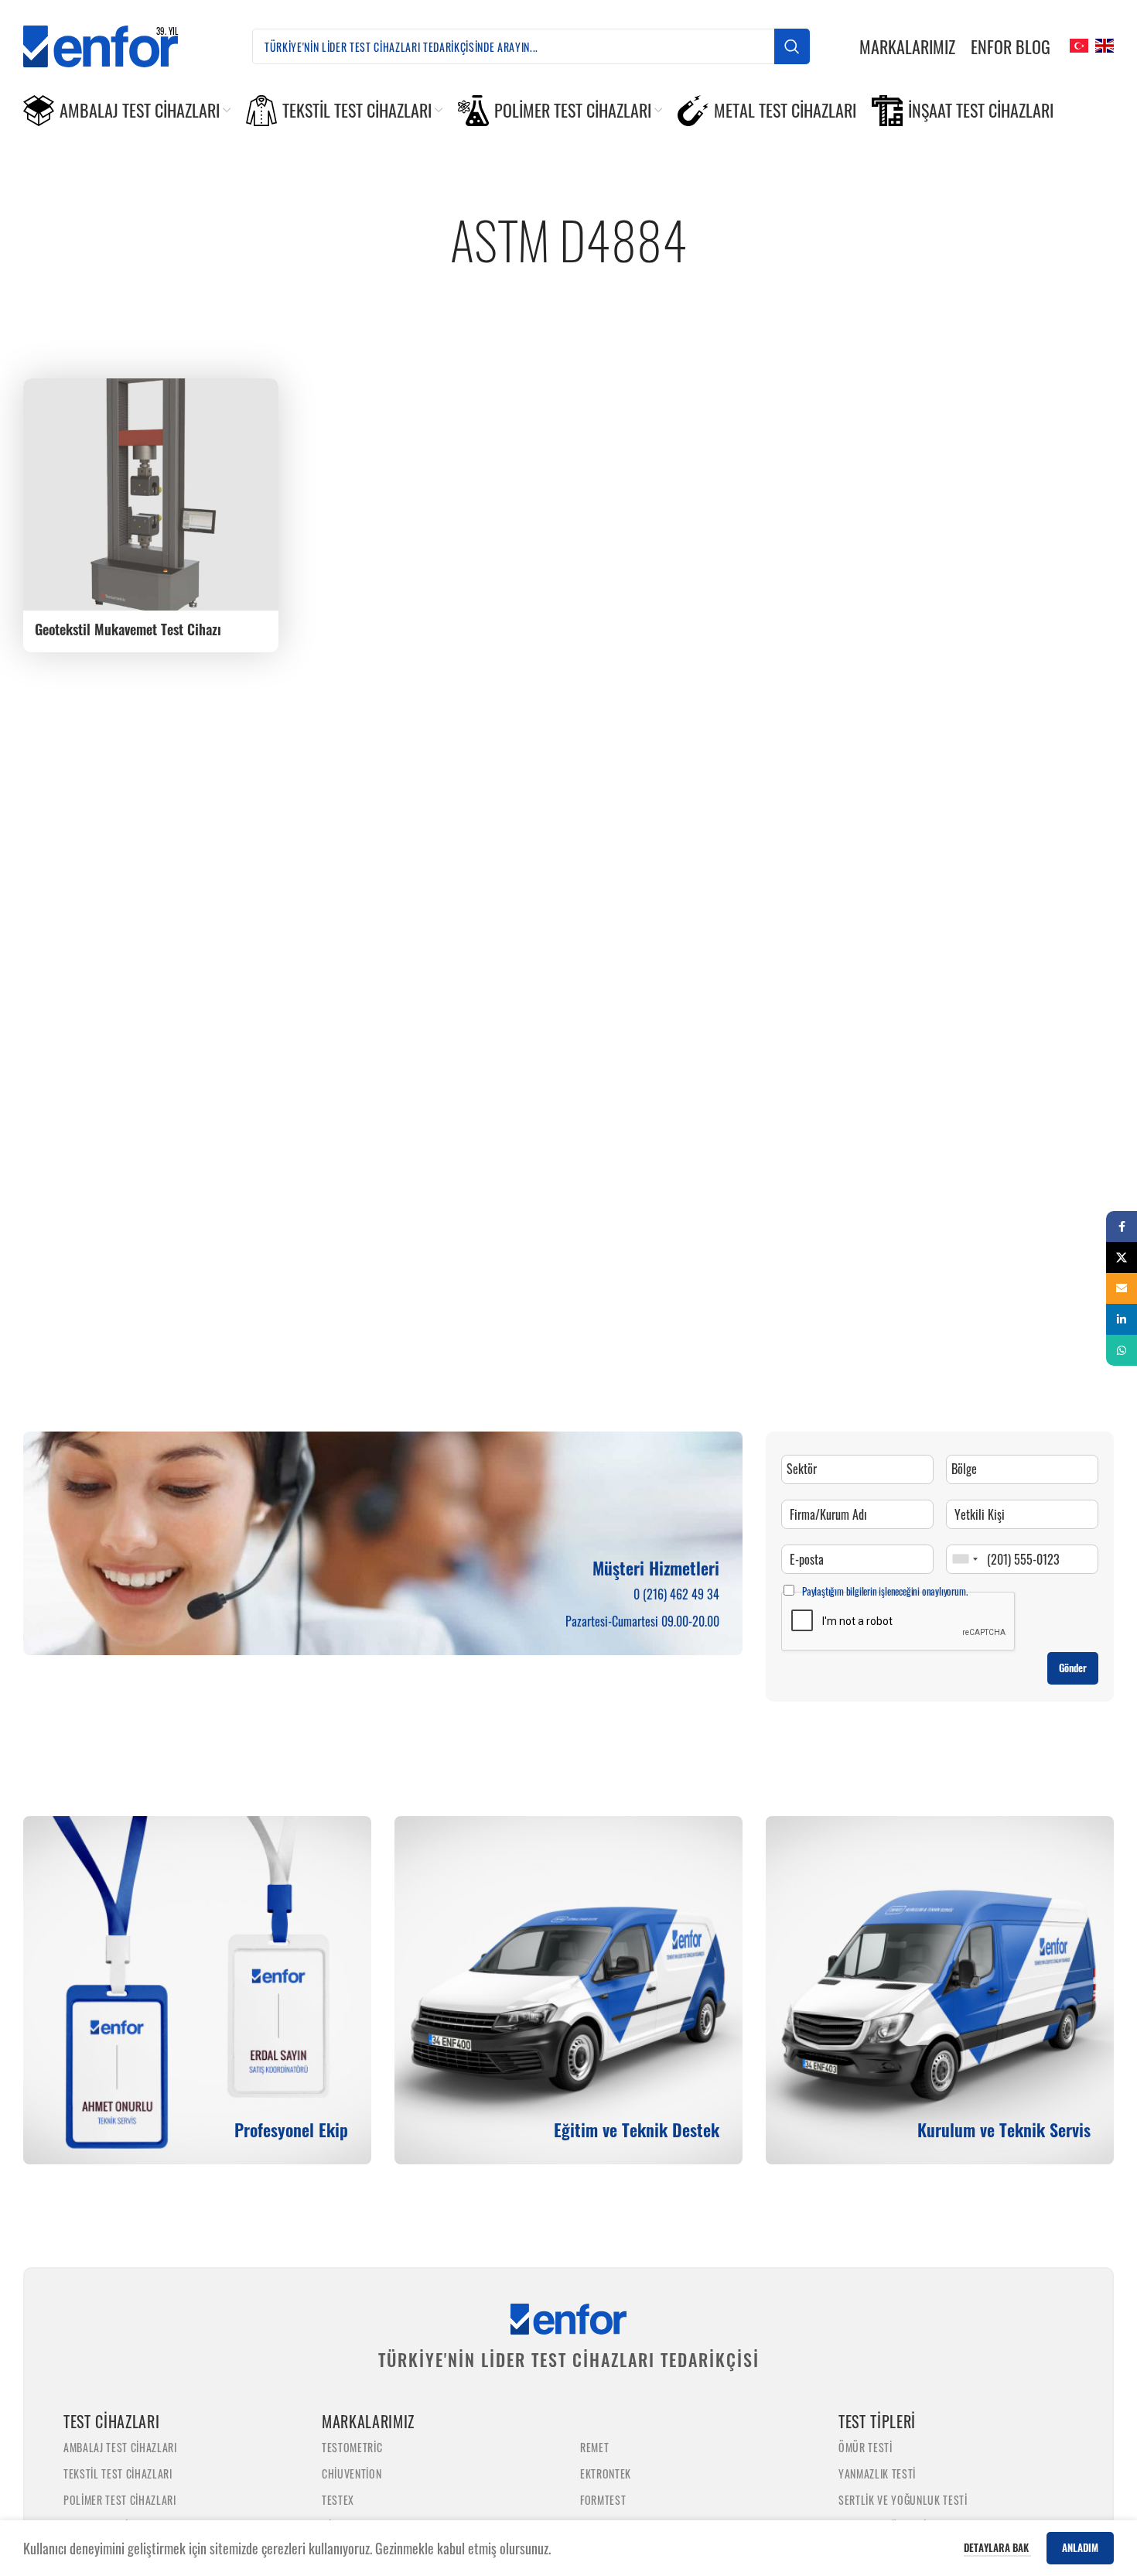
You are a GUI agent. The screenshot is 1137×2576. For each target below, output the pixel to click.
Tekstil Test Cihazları (118, 2473)
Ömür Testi (866, 2447)
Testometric (352, 2447)
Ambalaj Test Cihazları (120, 2447)
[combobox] (965, 1559)
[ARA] (792, 46)
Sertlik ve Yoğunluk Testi (903, 2500)
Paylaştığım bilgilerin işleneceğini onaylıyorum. (884, 1591)
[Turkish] (1077, 44)
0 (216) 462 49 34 (676, 1594)
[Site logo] (113, 44)
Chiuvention (352, 2473)
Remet (594, 2447)
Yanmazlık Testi (877, 2473)
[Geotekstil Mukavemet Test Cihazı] (151, 494)
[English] (1103, 44)
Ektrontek (606, 2473)
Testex (338, 2500)
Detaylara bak (997, 2547)
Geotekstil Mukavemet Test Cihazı (128, 629)
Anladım (1080, 2547)
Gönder (1073, 1668)
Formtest (603, 2500)
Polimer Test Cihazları (120, 2500)
